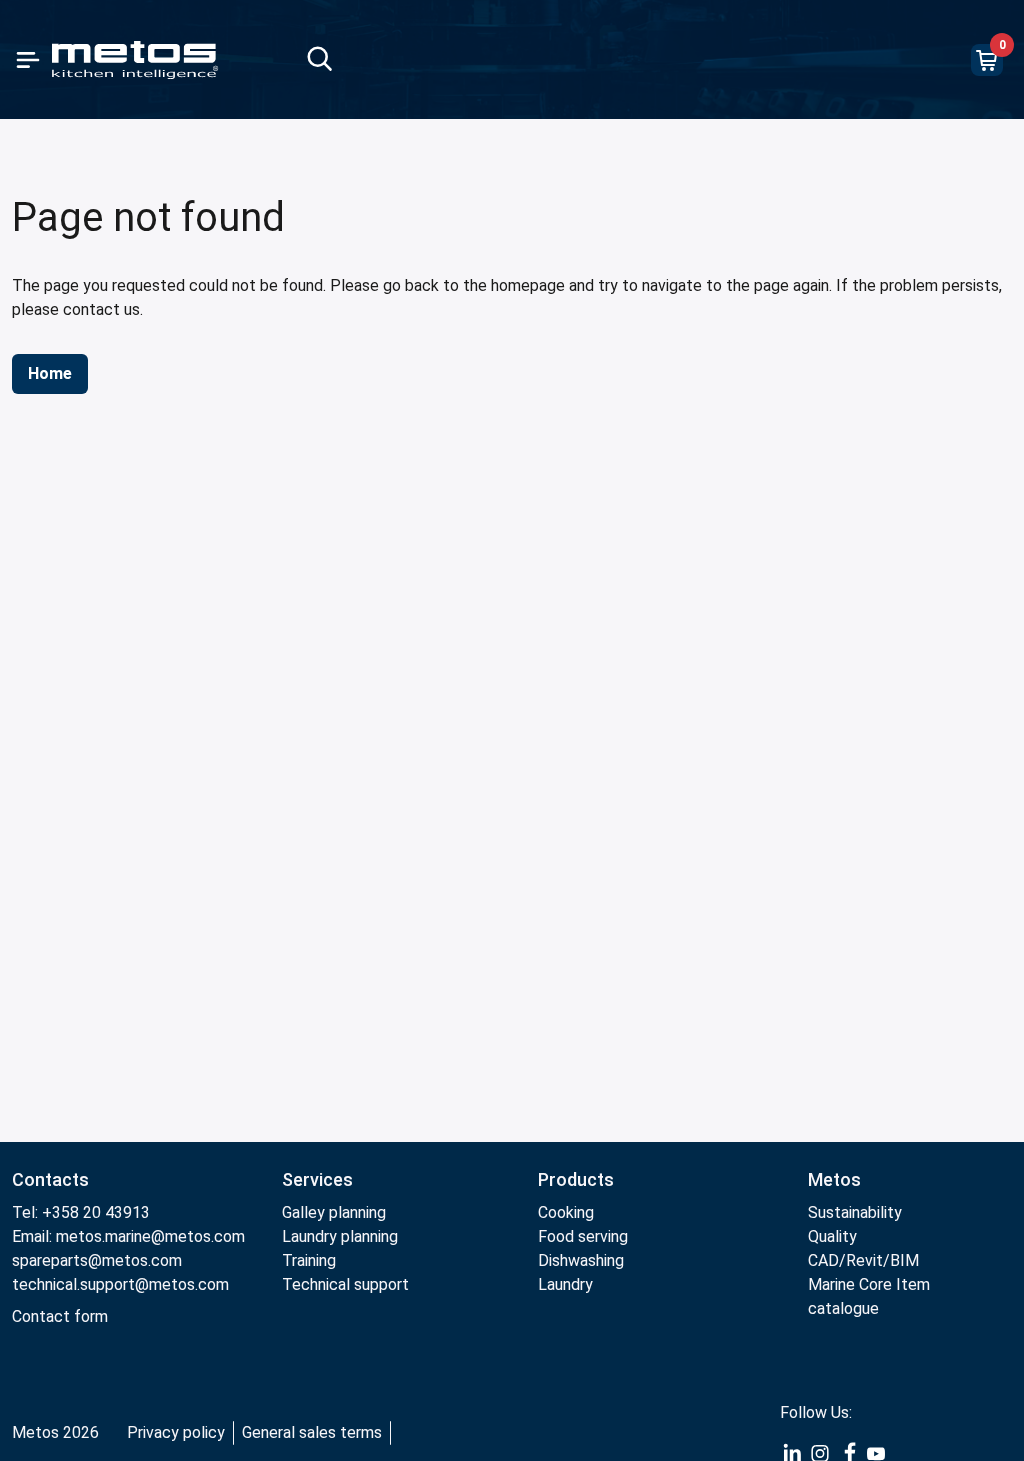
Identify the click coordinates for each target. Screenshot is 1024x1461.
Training (309, 1260)
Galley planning (334, 1212)
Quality (832, 1236)
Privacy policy (176, 1432)
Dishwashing (581, 1260)
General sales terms (312, 1432)
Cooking (566, 1212)
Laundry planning (340, 1236)
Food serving (583, 1236)
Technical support (345, 1284)
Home (50, 373)
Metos (834, 1179)
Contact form (60, 1316)
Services (317, 1179)
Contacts (50, 1179)
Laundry (565, 1284)
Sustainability (855, 1212)
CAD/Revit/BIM (863, 1260)
